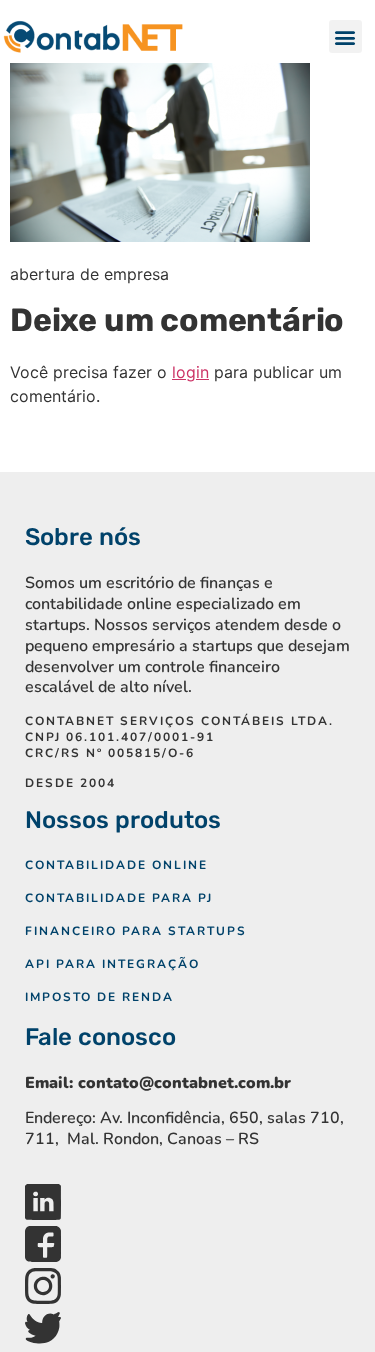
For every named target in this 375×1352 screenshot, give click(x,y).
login (190, 372)
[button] (345, 36)
